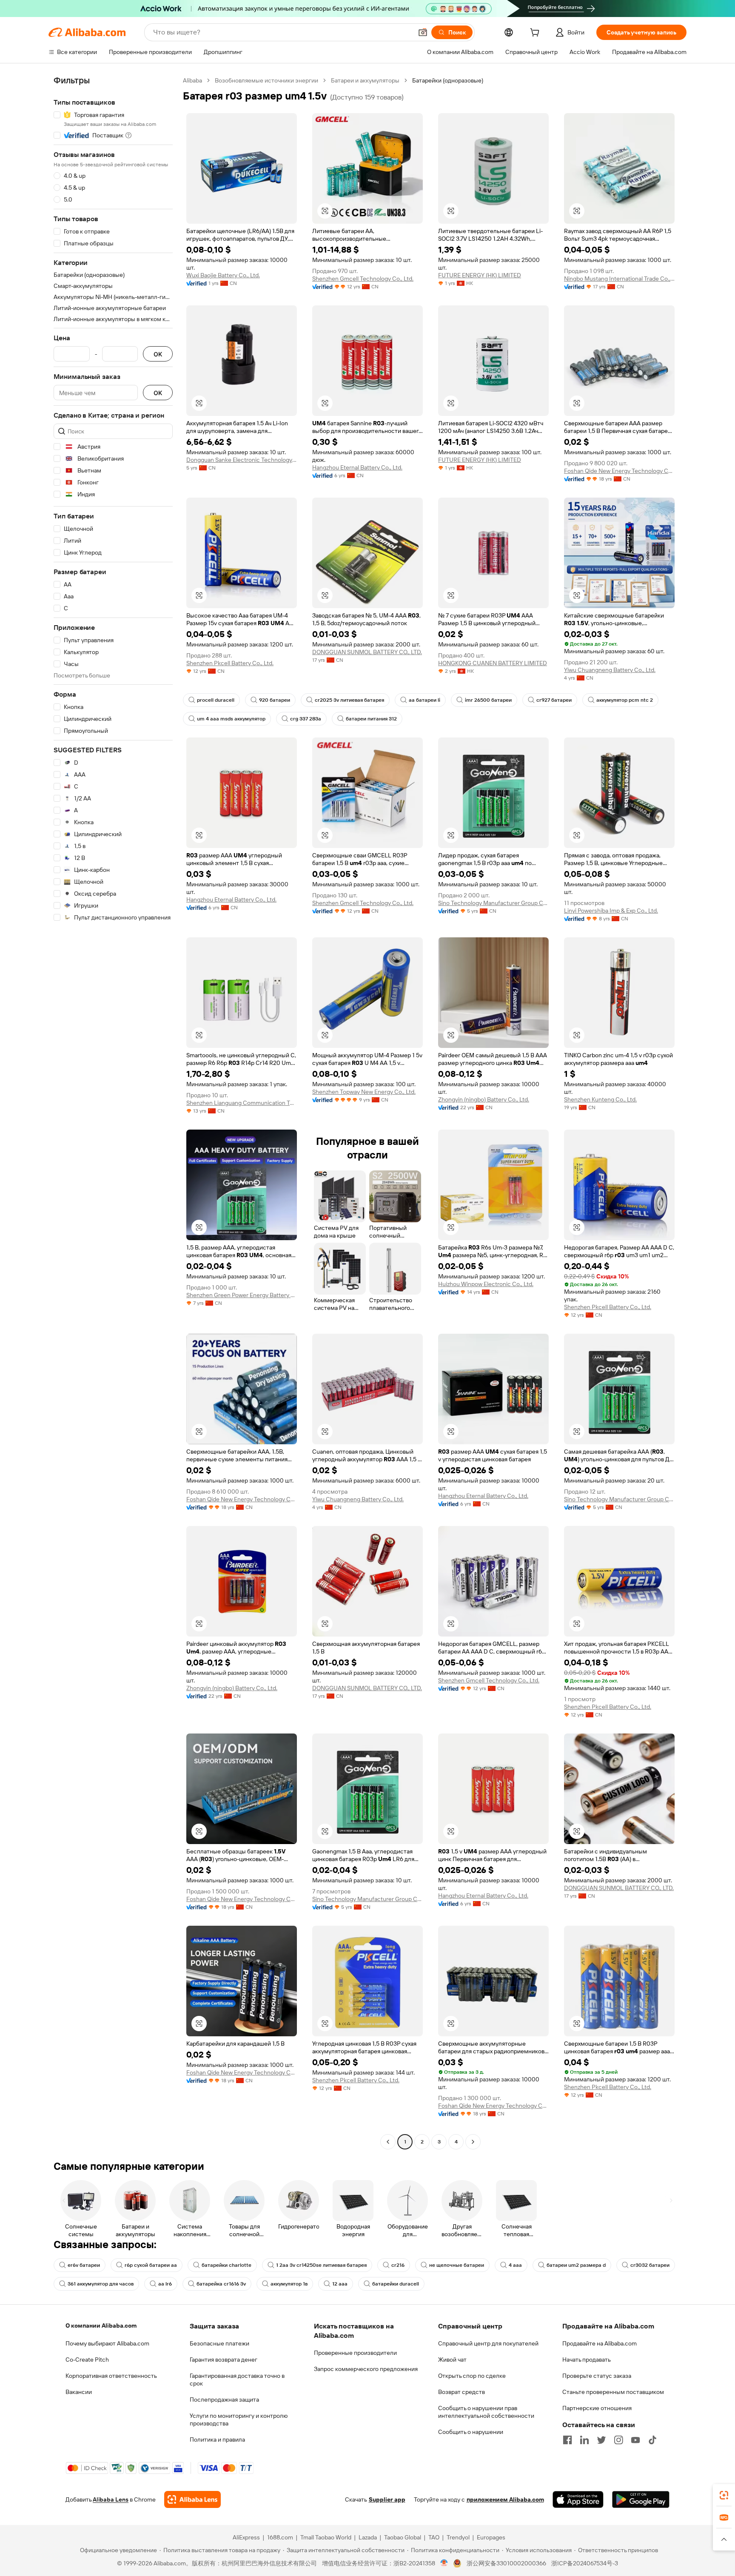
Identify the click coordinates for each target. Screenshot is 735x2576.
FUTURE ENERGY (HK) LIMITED (480, 275)
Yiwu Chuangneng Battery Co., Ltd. (610, 670)
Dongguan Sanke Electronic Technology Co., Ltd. (242, 460)
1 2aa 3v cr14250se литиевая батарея (321, 2265)
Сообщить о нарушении (471, 2432)
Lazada (368, 2537)
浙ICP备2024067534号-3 (585, 2563)
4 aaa (515, 2265)
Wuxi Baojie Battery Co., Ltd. (223, 275)
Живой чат (452, 2360)
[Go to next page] (473, 2142)
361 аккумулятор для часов (101, 2284)
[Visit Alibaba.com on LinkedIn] (584, 2440)
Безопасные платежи (219, 2343)
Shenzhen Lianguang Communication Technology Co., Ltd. (242, 1103)
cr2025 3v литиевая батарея (349, 700)
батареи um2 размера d (576, 2265)
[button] (423, 32)
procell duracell (216, 700)
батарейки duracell (396, 2284)
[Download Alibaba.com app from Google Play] (641, 2499)
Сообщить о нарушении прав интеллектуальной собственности (486, 2412)
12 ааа (340, 2284)
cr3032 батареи (650, 2265)
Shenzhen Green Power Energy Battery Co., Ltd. (242, 1295)
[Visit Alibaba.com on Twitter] (601, 2440)
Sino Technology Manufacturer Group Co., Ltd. (493, 903)
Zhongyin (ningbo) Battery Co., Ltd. (484, 1099)
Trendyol (458, 2537)
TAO (434, 2537)
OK (158, 354)
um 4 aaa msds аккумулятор (231, 719)
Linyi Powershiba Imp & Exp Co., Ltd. (611, 911)
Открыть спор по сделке (472, 2376)
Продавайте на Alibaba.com (600, 2343)
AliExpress (246, 2537)
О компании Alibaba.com (101, 2326)
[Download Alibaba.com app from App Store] (578, 2499)
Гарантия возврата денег (224, 2360)
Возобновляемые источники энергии (266, 80)
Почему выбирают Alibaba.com (107, 2343)
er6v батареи (84, 2265)
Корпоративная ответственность (111, 2376)
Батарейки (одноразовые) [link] (448, 80)
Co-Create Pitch (87, 2360)
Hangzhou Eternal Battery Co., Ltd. (357, 467)
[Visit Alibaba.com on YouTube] (635, 2440)
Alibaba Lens (111, 2499)
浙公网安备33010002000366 (506, 2563)
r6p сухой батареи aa (151, 2265)
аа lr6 (165, 2284)
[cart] (536, 34)
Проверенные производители (355, 2353)
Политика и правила (217, 2439)
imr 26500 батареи (488, 700)
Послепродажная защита (224, 2400)
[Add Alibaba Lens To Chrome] (192, 2499)
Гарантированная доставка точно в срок (237, 2380)
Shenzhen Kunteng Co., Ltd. (600, 1099)
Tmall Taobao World (326, 2537)
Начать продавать (587, 2360)
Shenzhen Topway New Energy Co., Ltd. (364, 1092)
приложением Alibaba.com (505, 2499)
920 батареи (275, 700)
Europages (491, 2537)
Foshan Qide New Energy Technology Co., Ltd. (619, 471)
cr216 (398, 2265)
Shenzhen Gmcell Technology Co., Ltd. (363, 279)
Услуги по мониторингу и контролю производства (239, 2419)
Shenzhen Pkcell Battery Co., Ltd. (230, 663)
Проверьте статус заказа (597, 2376)
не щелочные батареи (457, 2265)
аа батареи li (424, 700)
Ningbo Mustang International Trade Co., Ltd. (619, 279)
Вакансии (79, 2392)
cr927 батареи (554, 700)
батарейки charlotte (226, 2265)
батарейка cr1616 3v (221, 2284)
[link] (724, 2495)
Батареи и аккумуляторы (365, 80)
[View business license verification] (444, 2563)
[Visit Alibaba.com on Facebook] (567, 2440)
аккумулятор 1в (289, 2284)
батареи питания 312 (371, 719)
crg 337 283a (306, 719)
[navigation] (113, 1112)
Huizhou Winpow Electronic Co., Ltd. (486, 1284)
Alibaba (192, 80)
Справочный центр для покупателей (488, 2343)
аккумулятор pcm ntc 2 (625, 700)
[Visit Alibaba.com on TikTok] (652, 2440)
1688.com (280, 2537)
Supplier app (387, 2499)
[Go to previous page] (388, 2142)
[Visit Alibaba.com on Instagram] (618, 2440)
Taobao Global (403, 2537)
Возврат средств (462, 2392)
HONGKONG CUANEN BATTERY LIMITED (493, 663)
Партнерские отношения (597, 2408)
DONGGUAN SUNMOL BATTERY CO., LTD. (367, 652)
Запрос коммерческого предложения (366, 2369)
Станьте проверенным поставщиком (613, 2392)
